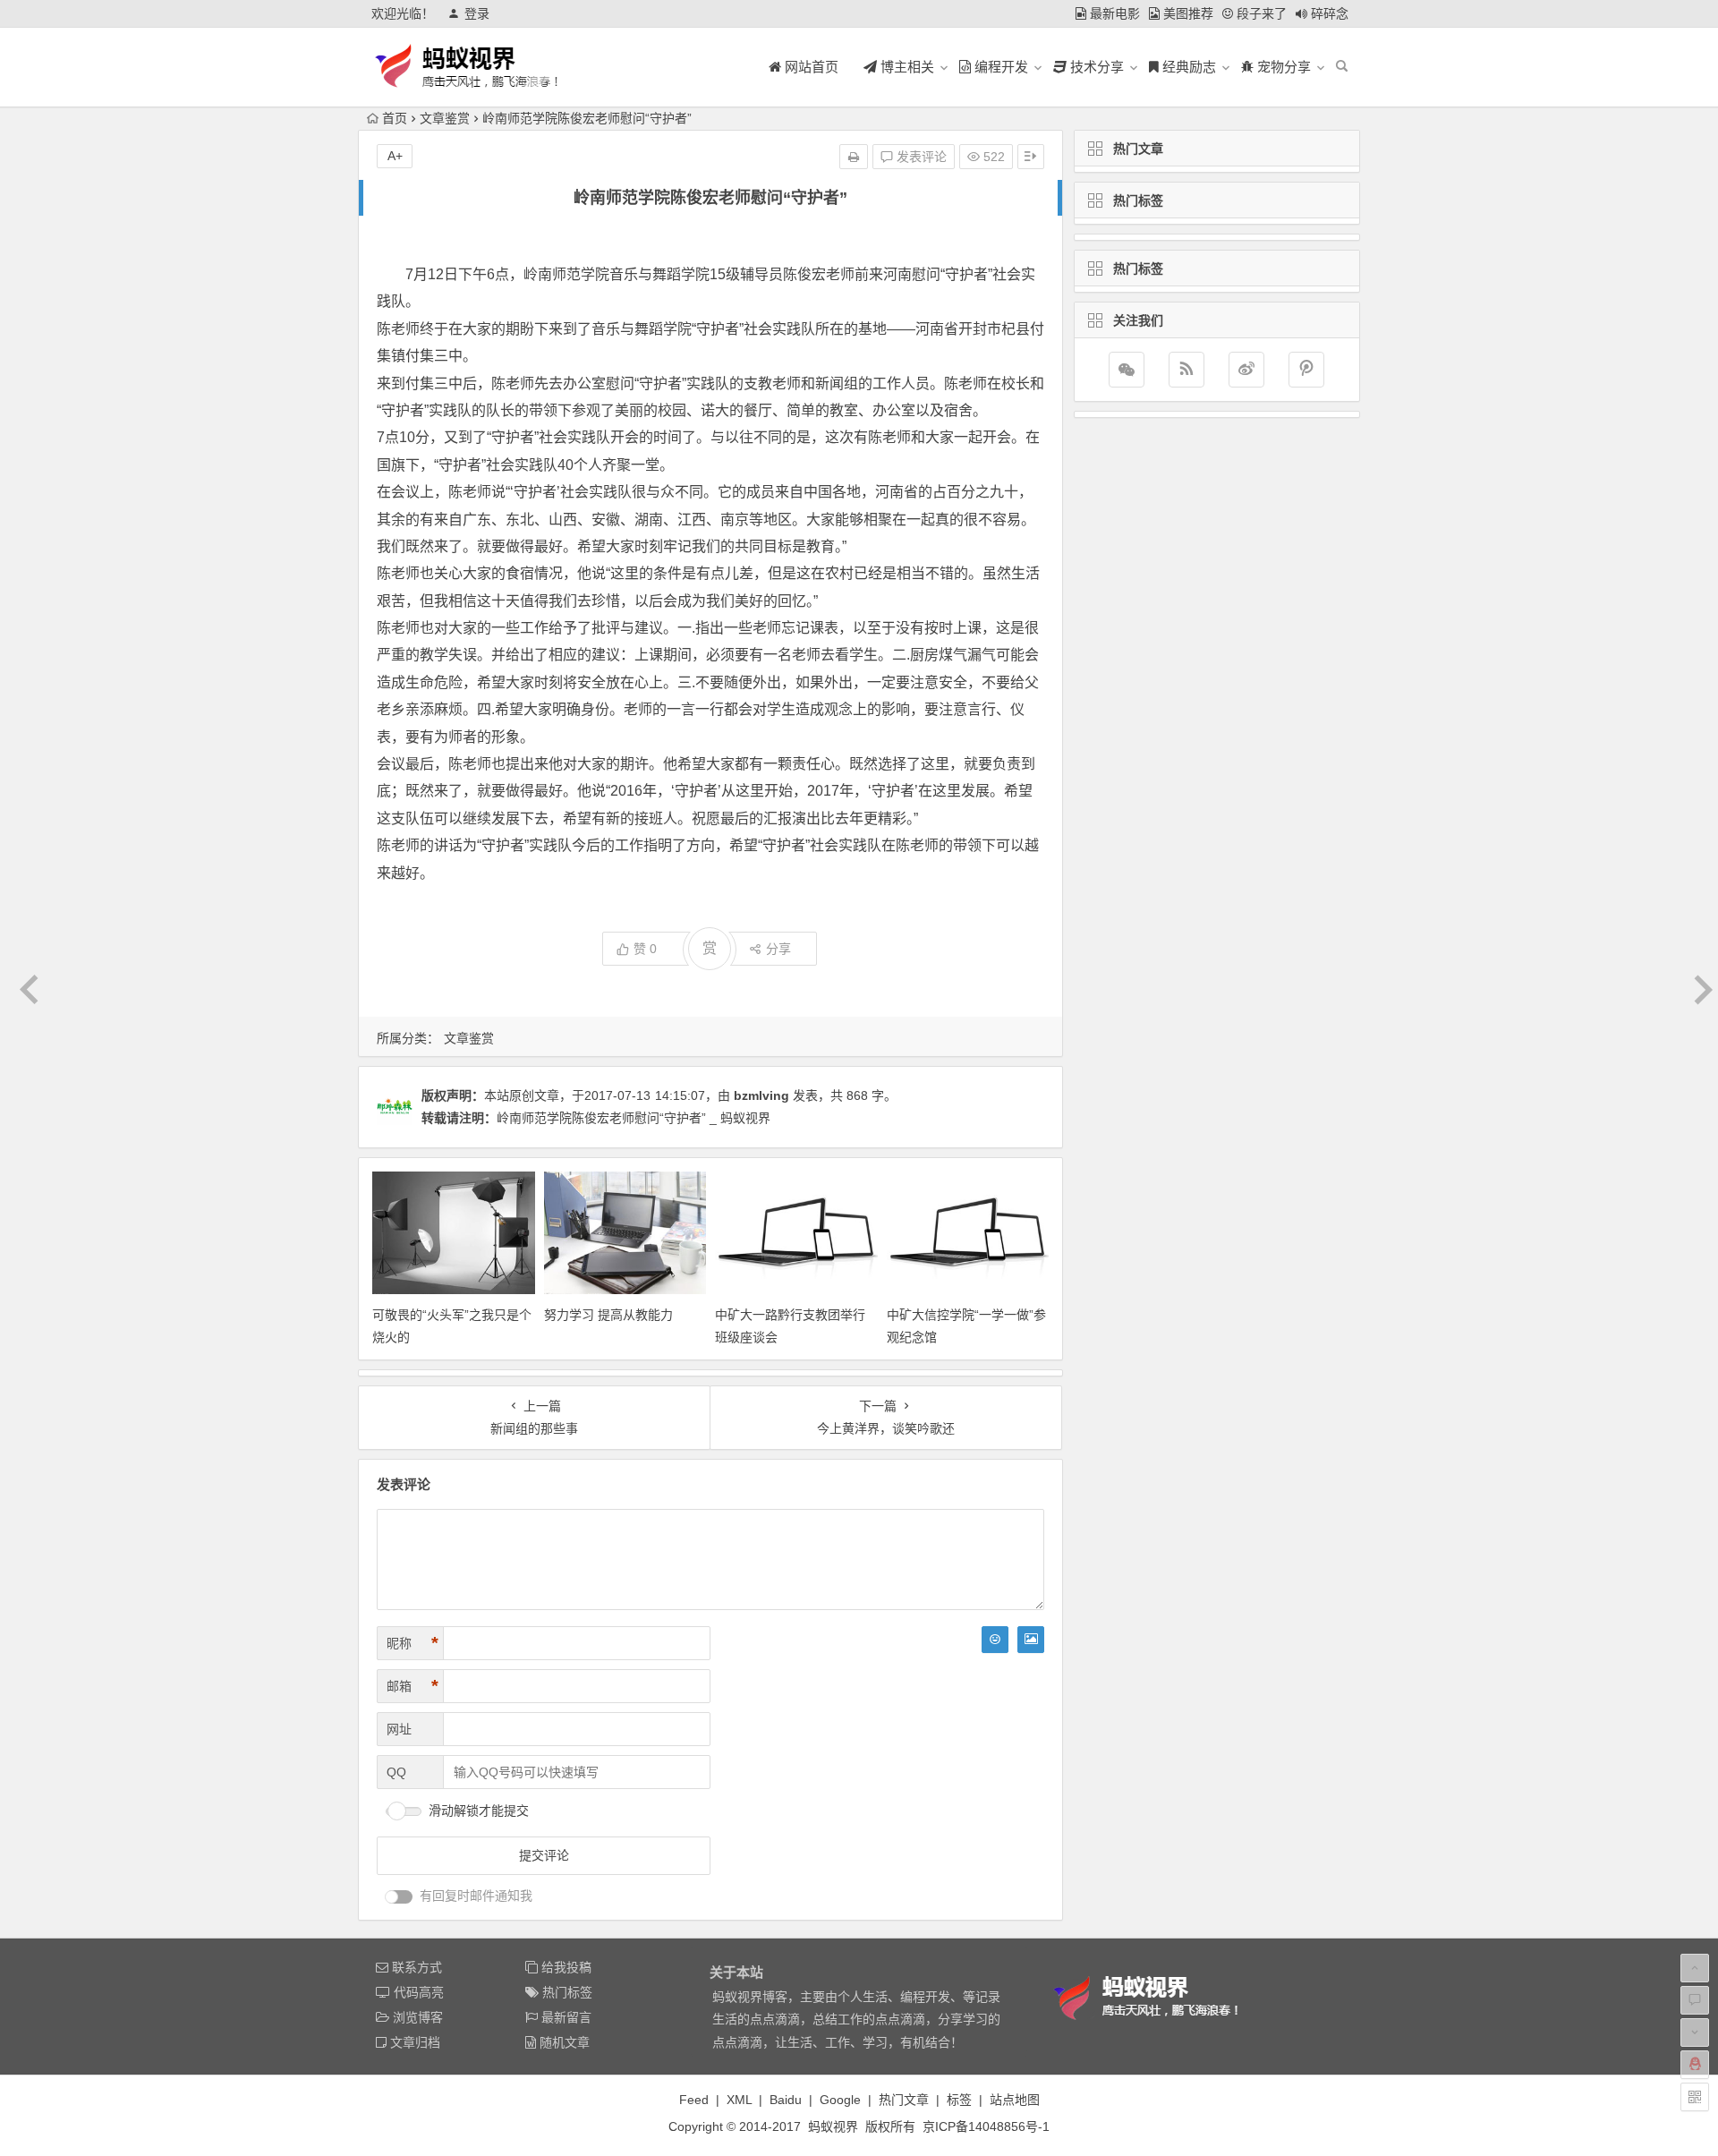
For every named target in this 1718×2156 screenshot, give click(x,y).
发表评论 (920, 157)
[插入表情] (995, 1640)
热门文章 (904, 2100)
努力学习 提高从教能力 (608, 1315)
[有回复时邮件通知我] (399, 1897)
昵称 (412, 1643)
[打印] (854, 157)
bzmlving (761, 1095)
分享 (778, 949)
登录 (477, 13)
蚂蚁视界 (833, 2126)
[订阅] (1186, 370)
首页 (395, 118)
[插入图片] (1031, 1640)
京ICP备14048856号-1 (986, 2126)
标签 (959, 2100)
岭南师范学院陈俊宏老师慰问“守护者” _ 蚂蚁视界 (634, 1118)
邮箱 (412, 1686)
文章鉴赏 (445, 118)
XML (739, 2100)
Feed (694, 2100)
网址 (399, 1729)
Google (840, 2100)
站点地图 (1015, 2100)
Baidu (786, 2100)
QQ (396, 1772)
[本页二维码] (1695, 2097)
